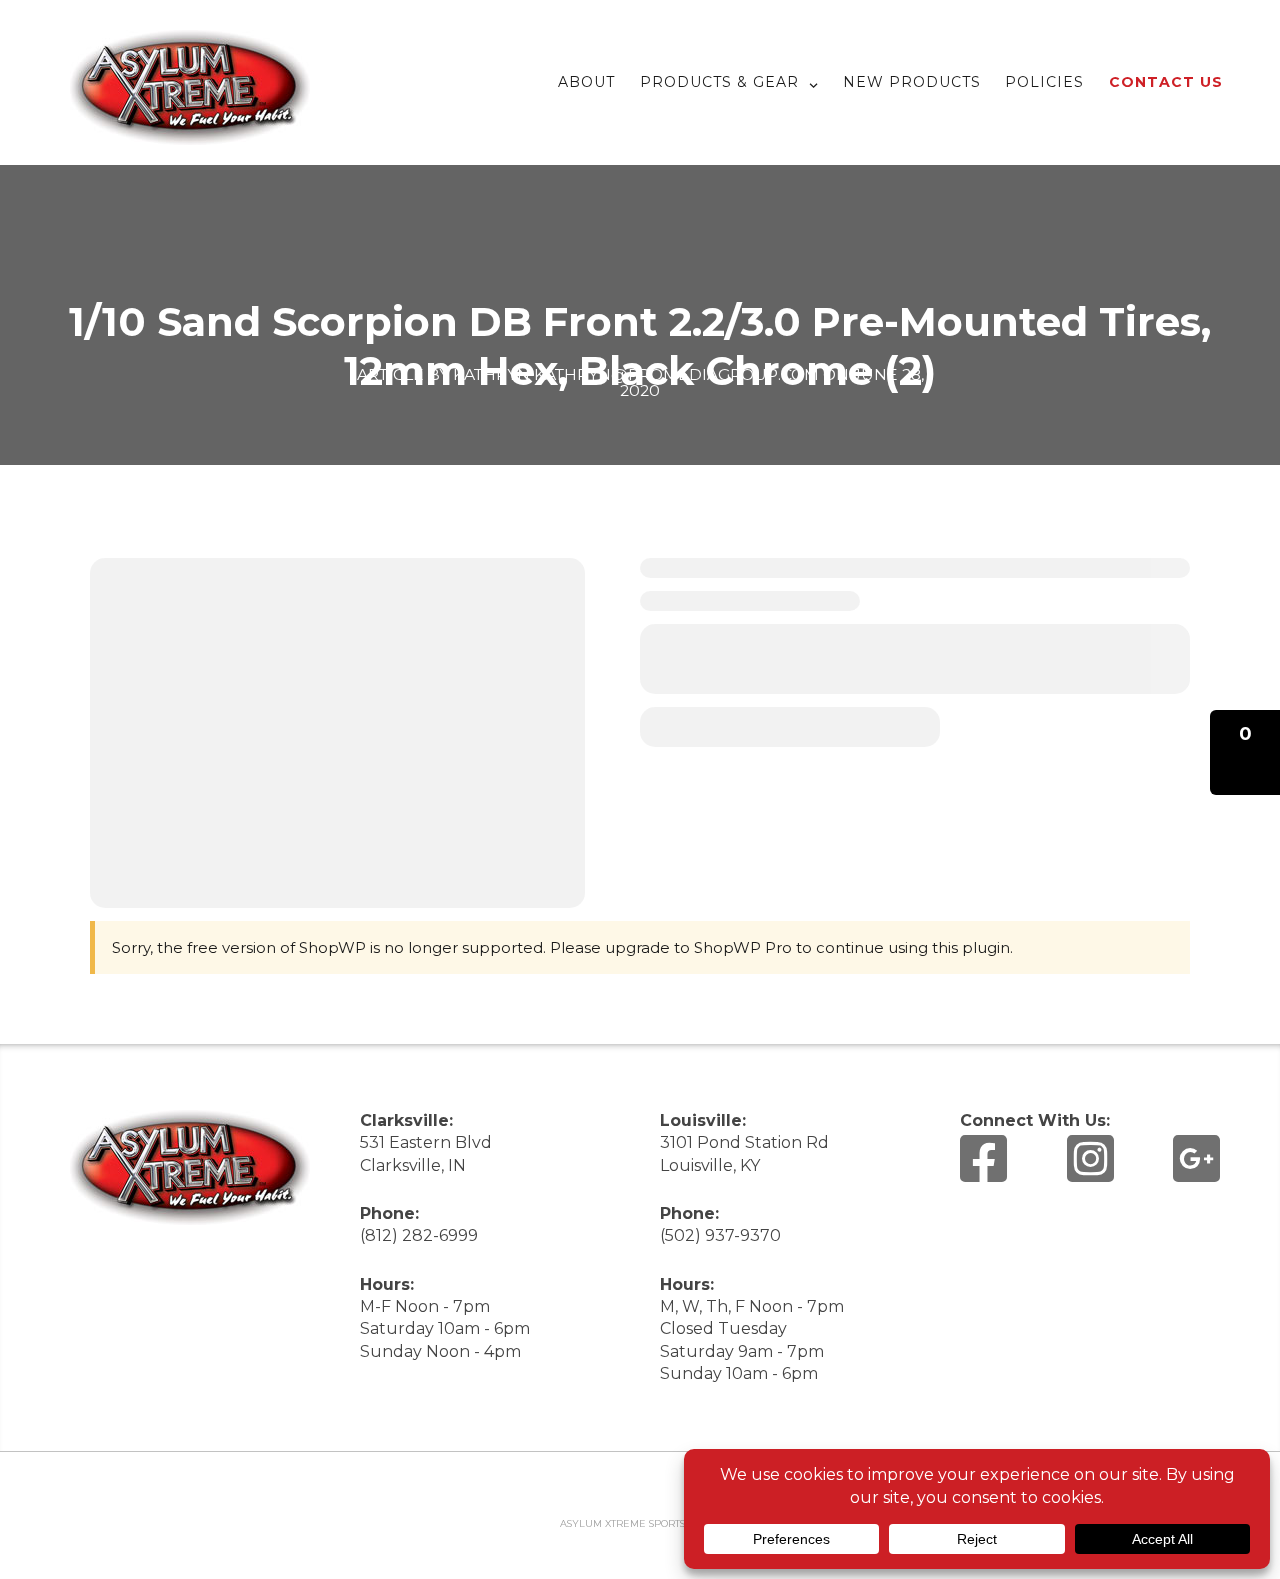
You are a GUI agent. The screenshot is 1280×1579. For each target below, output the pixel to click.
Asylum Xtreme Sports (622, 1523)
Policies (1044, 82)
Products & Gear (719, 82)
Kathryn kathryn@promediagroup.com (636, 374)
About (586, 82)
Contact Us (1166, 82)
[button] (1245, 752)
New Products (912, 82)
